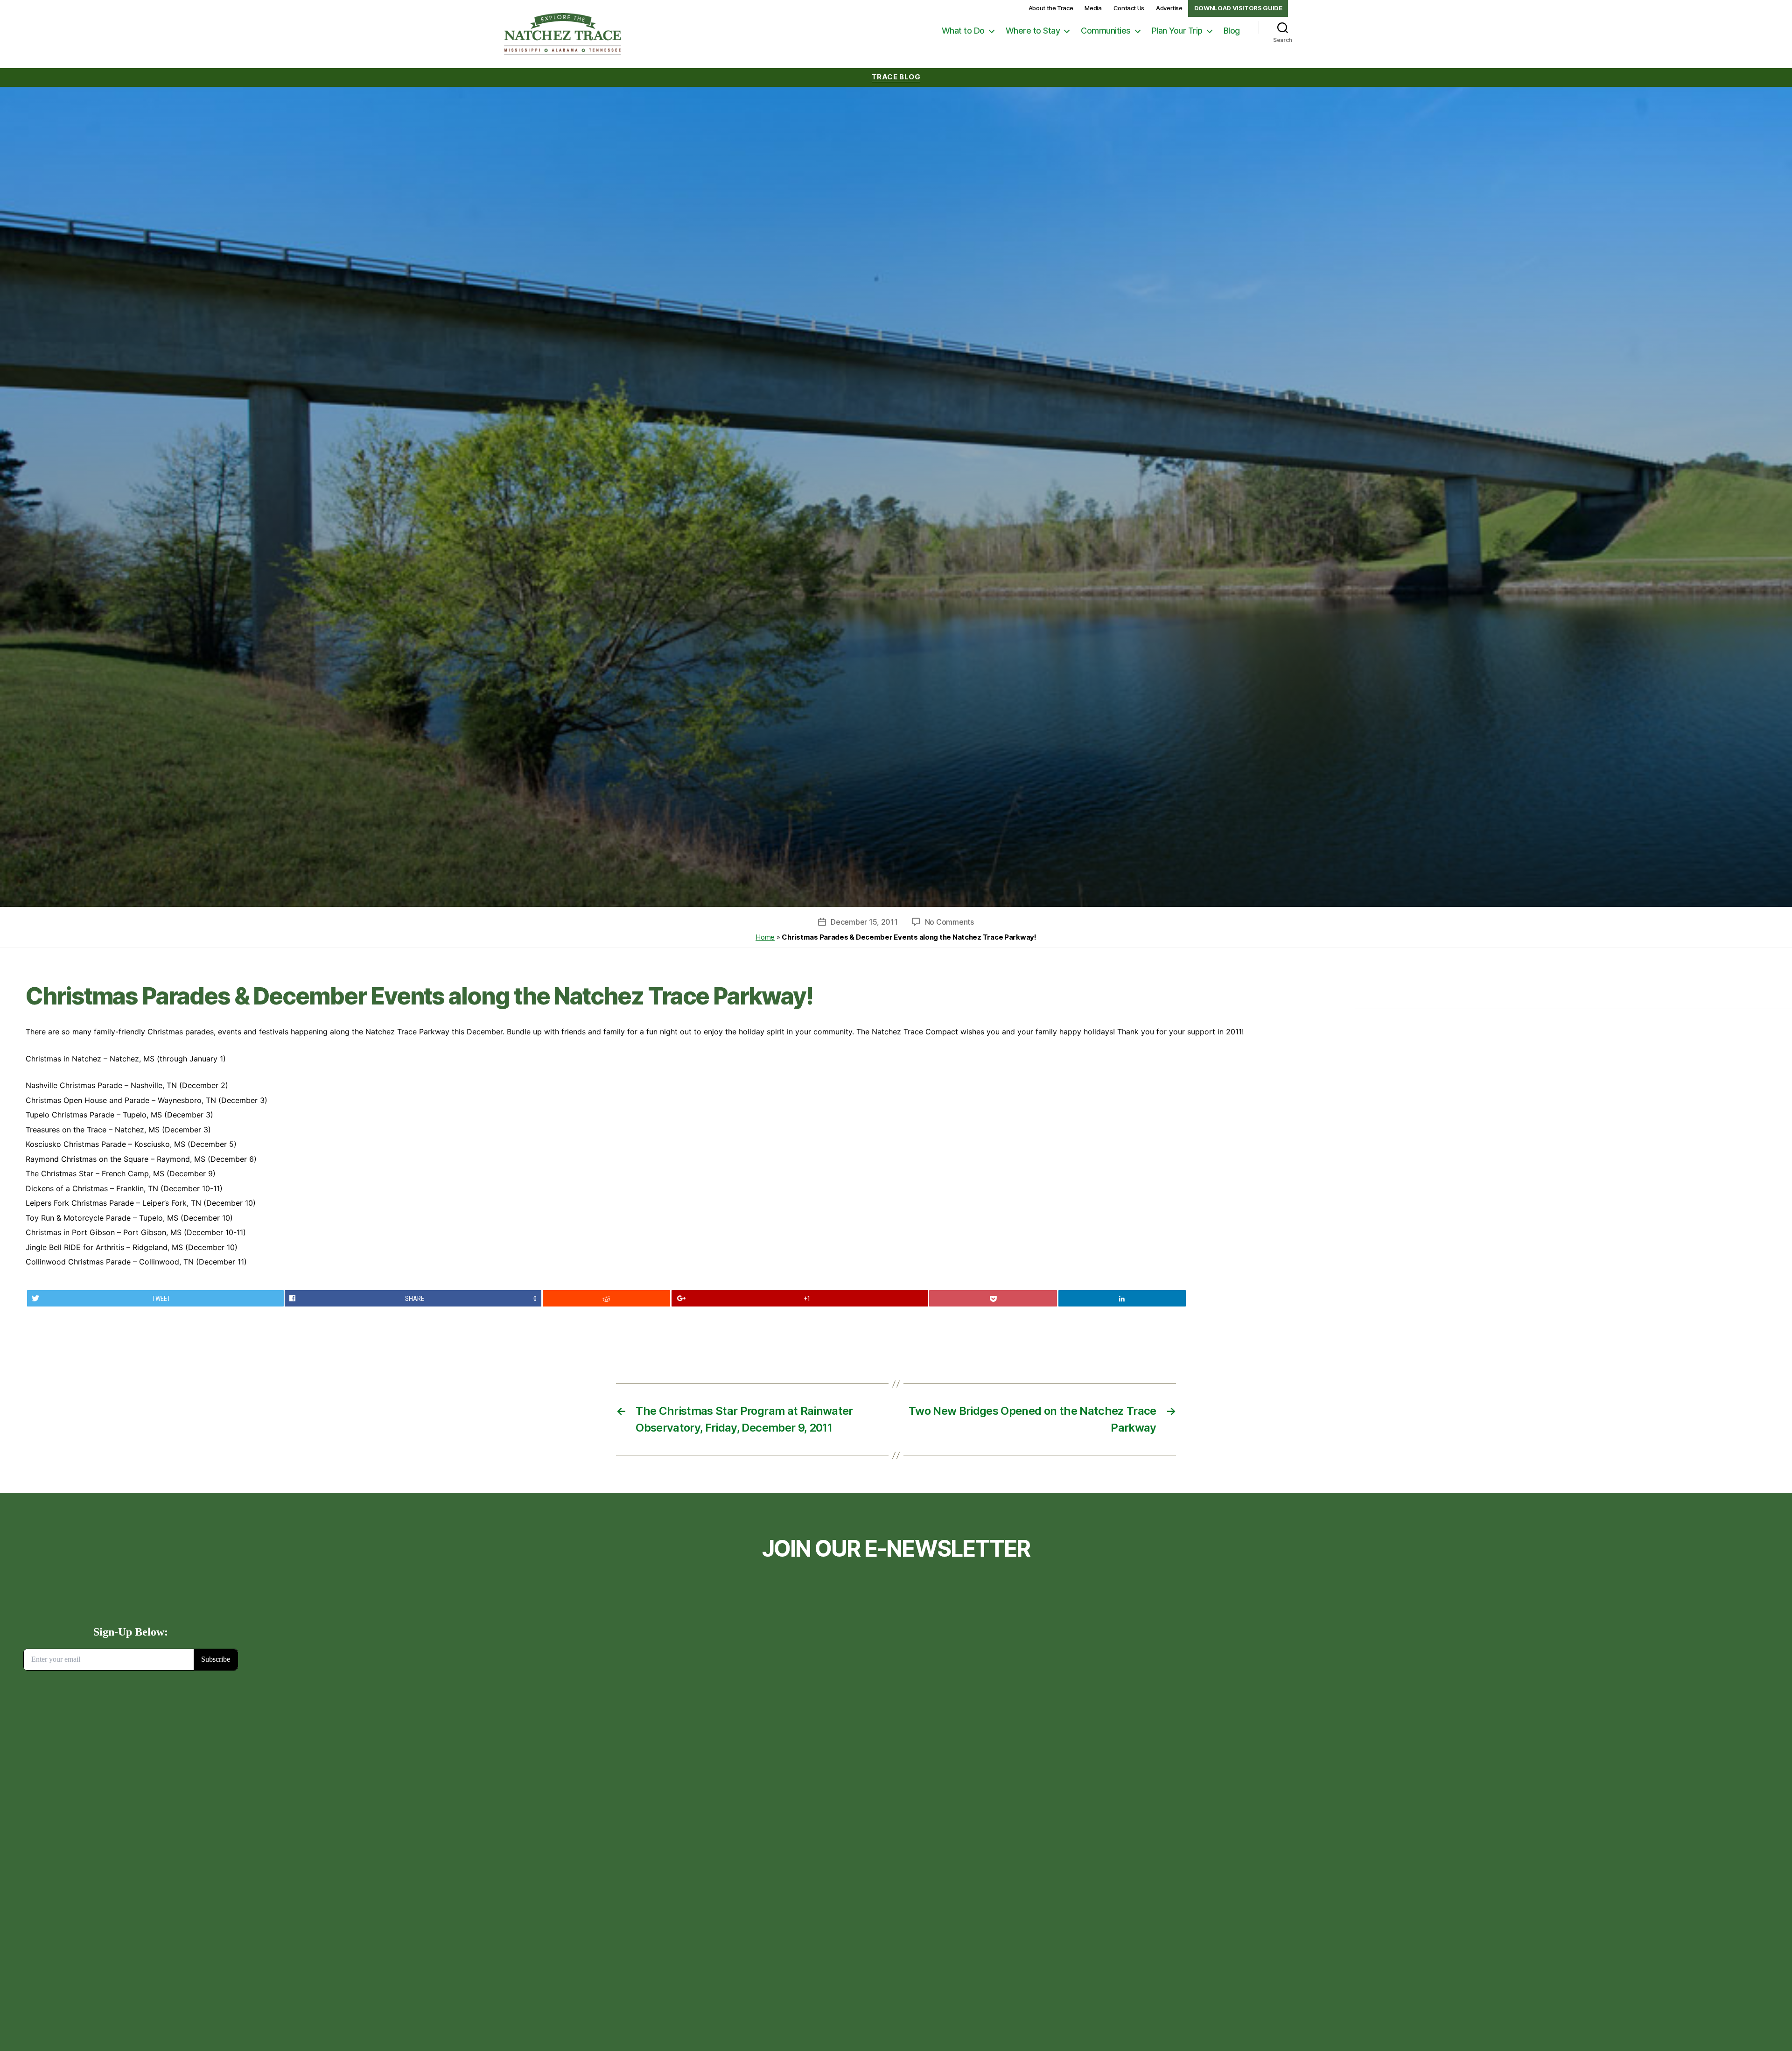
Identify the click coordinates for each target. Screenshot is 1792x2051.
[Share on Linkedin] (1122, 1298)
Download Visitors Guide (1238, 8)
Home (765, 937)
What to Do (963, 31)
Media (1093, 8)
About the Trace (1051, 8)
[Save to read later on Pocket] (993, 1298)
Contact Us (1129, 8)
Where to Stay (1033, 31)
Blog (1232, 31)
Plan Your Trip (1177, 31)
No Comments (949, 922)
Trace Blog (896, 77)
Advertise (1169, 8)
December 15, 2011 (864, 922)
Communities (1106, 31)
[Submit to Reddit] (607, 1298)
